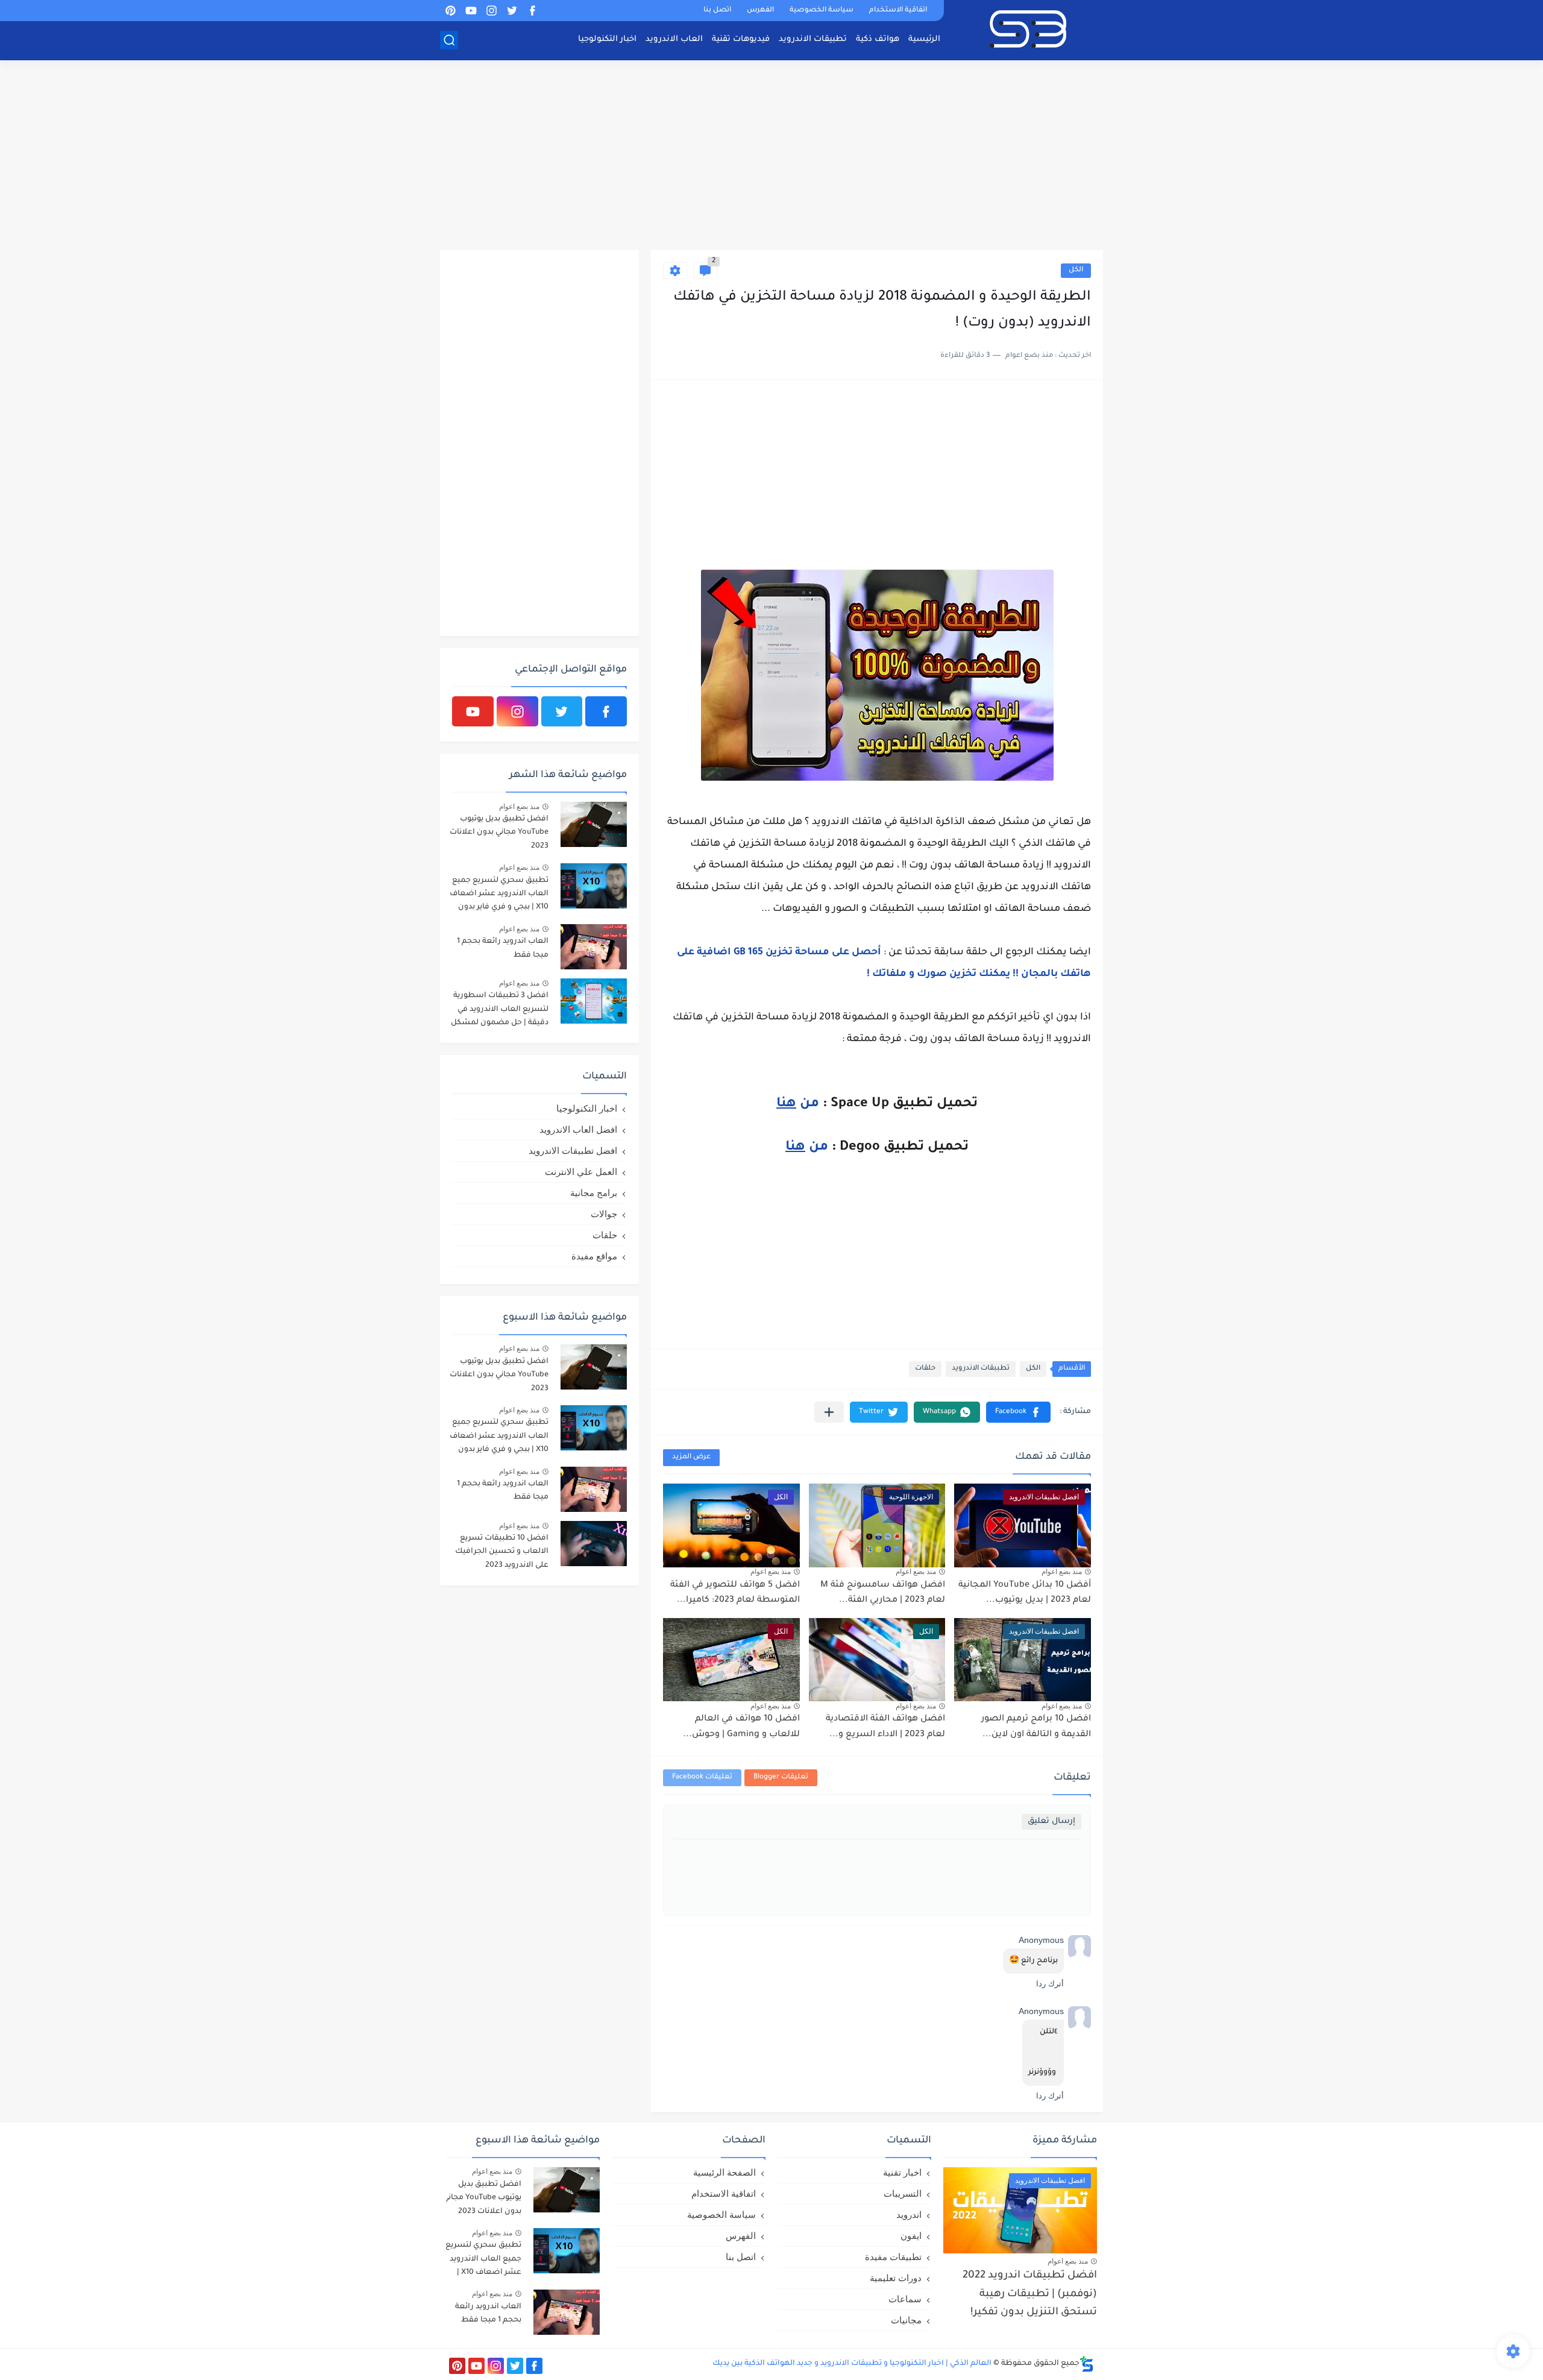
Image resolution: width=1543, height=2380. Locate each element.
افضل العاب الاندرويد (578, 1129)
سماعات (905, 2299)
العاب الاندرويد (674, 39)
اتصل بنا (717, 11)
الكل (1076, 270)
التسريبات (903, 2193)
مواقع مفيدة (594, 1256)
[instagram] (491, 11)
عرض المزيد (691, 1457)
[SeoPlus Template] (1087, 2364)
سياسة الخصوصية (822, 11)
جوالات (604, 1214)
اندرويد (909, 2215)
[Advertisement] (771, 157)
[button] (1018, 1412)
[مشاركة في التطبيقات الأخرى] (829, 1412)
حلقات (925, 1369)
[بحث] (449, 40)
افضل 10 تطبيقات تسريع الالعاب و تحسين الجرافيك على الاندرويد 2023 (502, 1552)
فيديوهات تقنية (741, 39)
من (798, 1104)
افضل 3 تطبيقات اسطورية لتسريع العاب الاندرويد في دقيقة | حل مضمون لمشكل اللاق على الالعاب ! (500, 1011)
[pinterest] (450, 11)
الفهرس (760, 11)
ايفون (911, 2236)
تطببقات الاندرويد (981, 1369)
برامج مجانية (594, 1193)
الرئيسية (924, 39)
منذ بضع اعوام (1062, 1572)
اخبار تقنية (902, 2172)
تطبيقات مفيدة (893, 2257)
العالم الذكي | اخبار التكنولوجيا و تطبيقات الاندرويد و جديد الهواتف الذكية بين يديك (852, 2364)
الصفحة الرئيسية (724, 2172)
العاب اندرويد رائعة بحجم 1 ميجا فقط (503, 948)
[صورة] (594, 824)
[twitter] (512, 11)
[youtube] (471, 11)
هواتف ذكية (878, 39)
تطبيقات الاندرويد (813, 39)
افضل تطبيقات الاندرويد (573, 1151)
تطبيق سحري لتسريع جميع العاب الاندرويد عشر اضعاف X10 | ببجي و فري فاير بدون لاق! (499, 896)
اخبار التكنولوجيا (607, 39)
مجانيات (906, 2320)
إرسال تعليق (1051, 1821)
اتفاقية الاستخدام (898, 11)
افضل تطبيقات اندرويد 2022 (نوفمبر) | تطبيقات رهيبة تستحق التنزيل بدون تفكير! (1030, 2294)
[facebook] (532, 11)
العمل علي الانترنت (581, 1172)
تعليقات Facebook (702, 1777)
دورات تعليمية (896, 2278)
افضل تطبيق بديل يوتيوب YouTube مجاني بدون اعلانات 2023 (499, 833)
